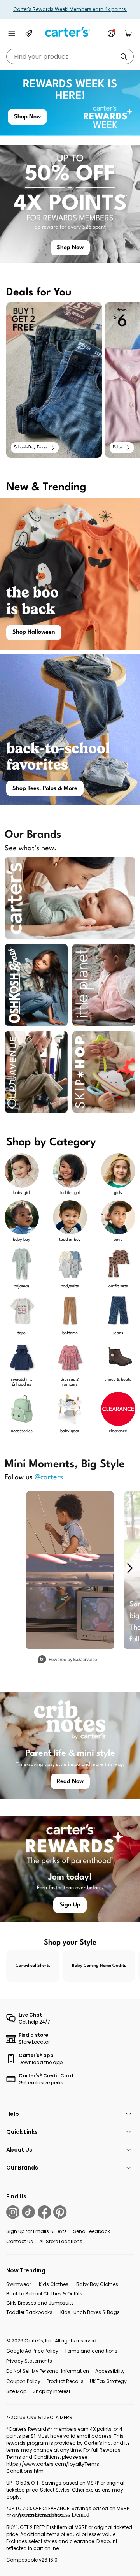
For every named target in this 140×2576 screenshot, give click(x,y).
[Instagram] (13, 2212)
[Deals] (29, 33)
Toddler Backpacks (29, 2312)
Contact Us (20, 2241)
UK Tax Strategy (108, 2381)
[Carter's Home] (70, 32)
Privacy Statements (29, 2361)
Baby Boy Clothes (97, 2284)
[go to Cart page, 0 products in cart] (128, 33)
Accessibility (110, 2371)
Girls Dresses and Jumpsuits (40, 2303)
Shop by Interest (52, 2391)
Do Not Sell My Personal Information (48, 2371)
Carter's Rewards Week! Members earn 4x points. (70, 9)
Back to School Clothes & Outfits (44, 2294)
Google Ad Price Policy (32, 2351)
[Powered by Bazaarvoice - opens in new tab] (68, 1660)
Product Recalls (65, 2381)
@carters (49, 1477)
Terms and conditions (91, 2351)
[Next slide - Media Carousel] (129, 1568)
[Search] (124, 56)
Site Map (16, 2391)
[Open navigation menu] (12, 33)
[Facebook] (44, 2212)
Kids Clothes (54, 2284)
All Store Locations (61, 2241)
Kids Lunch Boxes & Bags (90, 2312)
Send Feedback (92, 2231)
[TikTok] (28, 2212)
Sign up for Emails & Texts (37, 2231)
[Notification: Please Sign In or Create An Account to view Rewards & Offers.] (111, 33)
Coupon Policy (23, 2381)
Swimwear (19, 2284)
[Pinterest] (60, 2212)
